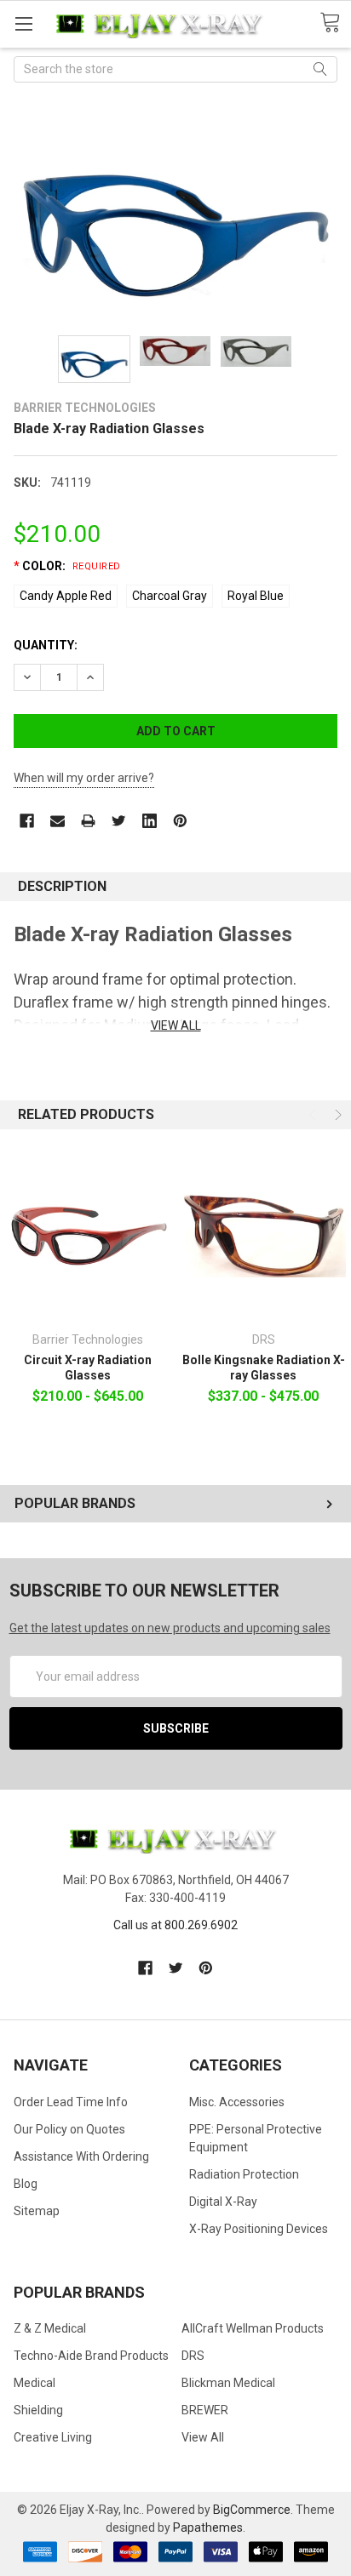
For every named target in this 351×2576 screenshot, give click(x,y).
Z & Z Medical (50, 2328)
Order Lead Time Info (71, 2102)
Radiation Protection (244, 2174)
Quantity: (46, 645)
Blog (26, 2184)
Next (337, 1115)
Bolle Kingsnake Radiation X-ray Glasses (264, 1368)
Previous (314, 1115)
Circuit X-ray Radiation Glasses (88, 1368)
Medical (35, 2383)
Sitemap (37, 2211)
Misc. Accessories (237, 2102)
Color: (67, 566)
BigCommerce (252, 2510)
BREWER (205, 2410)
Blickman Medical (228, 2383)
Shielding (38, 2410)
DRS (193, 2356)
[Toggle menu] (23, 23)
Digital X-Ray (223, 2202)
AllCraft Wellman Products (253, 2328)
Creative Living (53, 2437)
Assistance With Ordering (81, 2156)
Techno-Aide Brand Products (91, 2356)
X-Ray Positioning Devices (259, 2229)
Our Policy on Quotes (69, 2129)
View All (203, 2437)
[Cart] (335, 23)
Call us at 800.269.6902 (175, 1925)
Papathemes (208, 2527)
